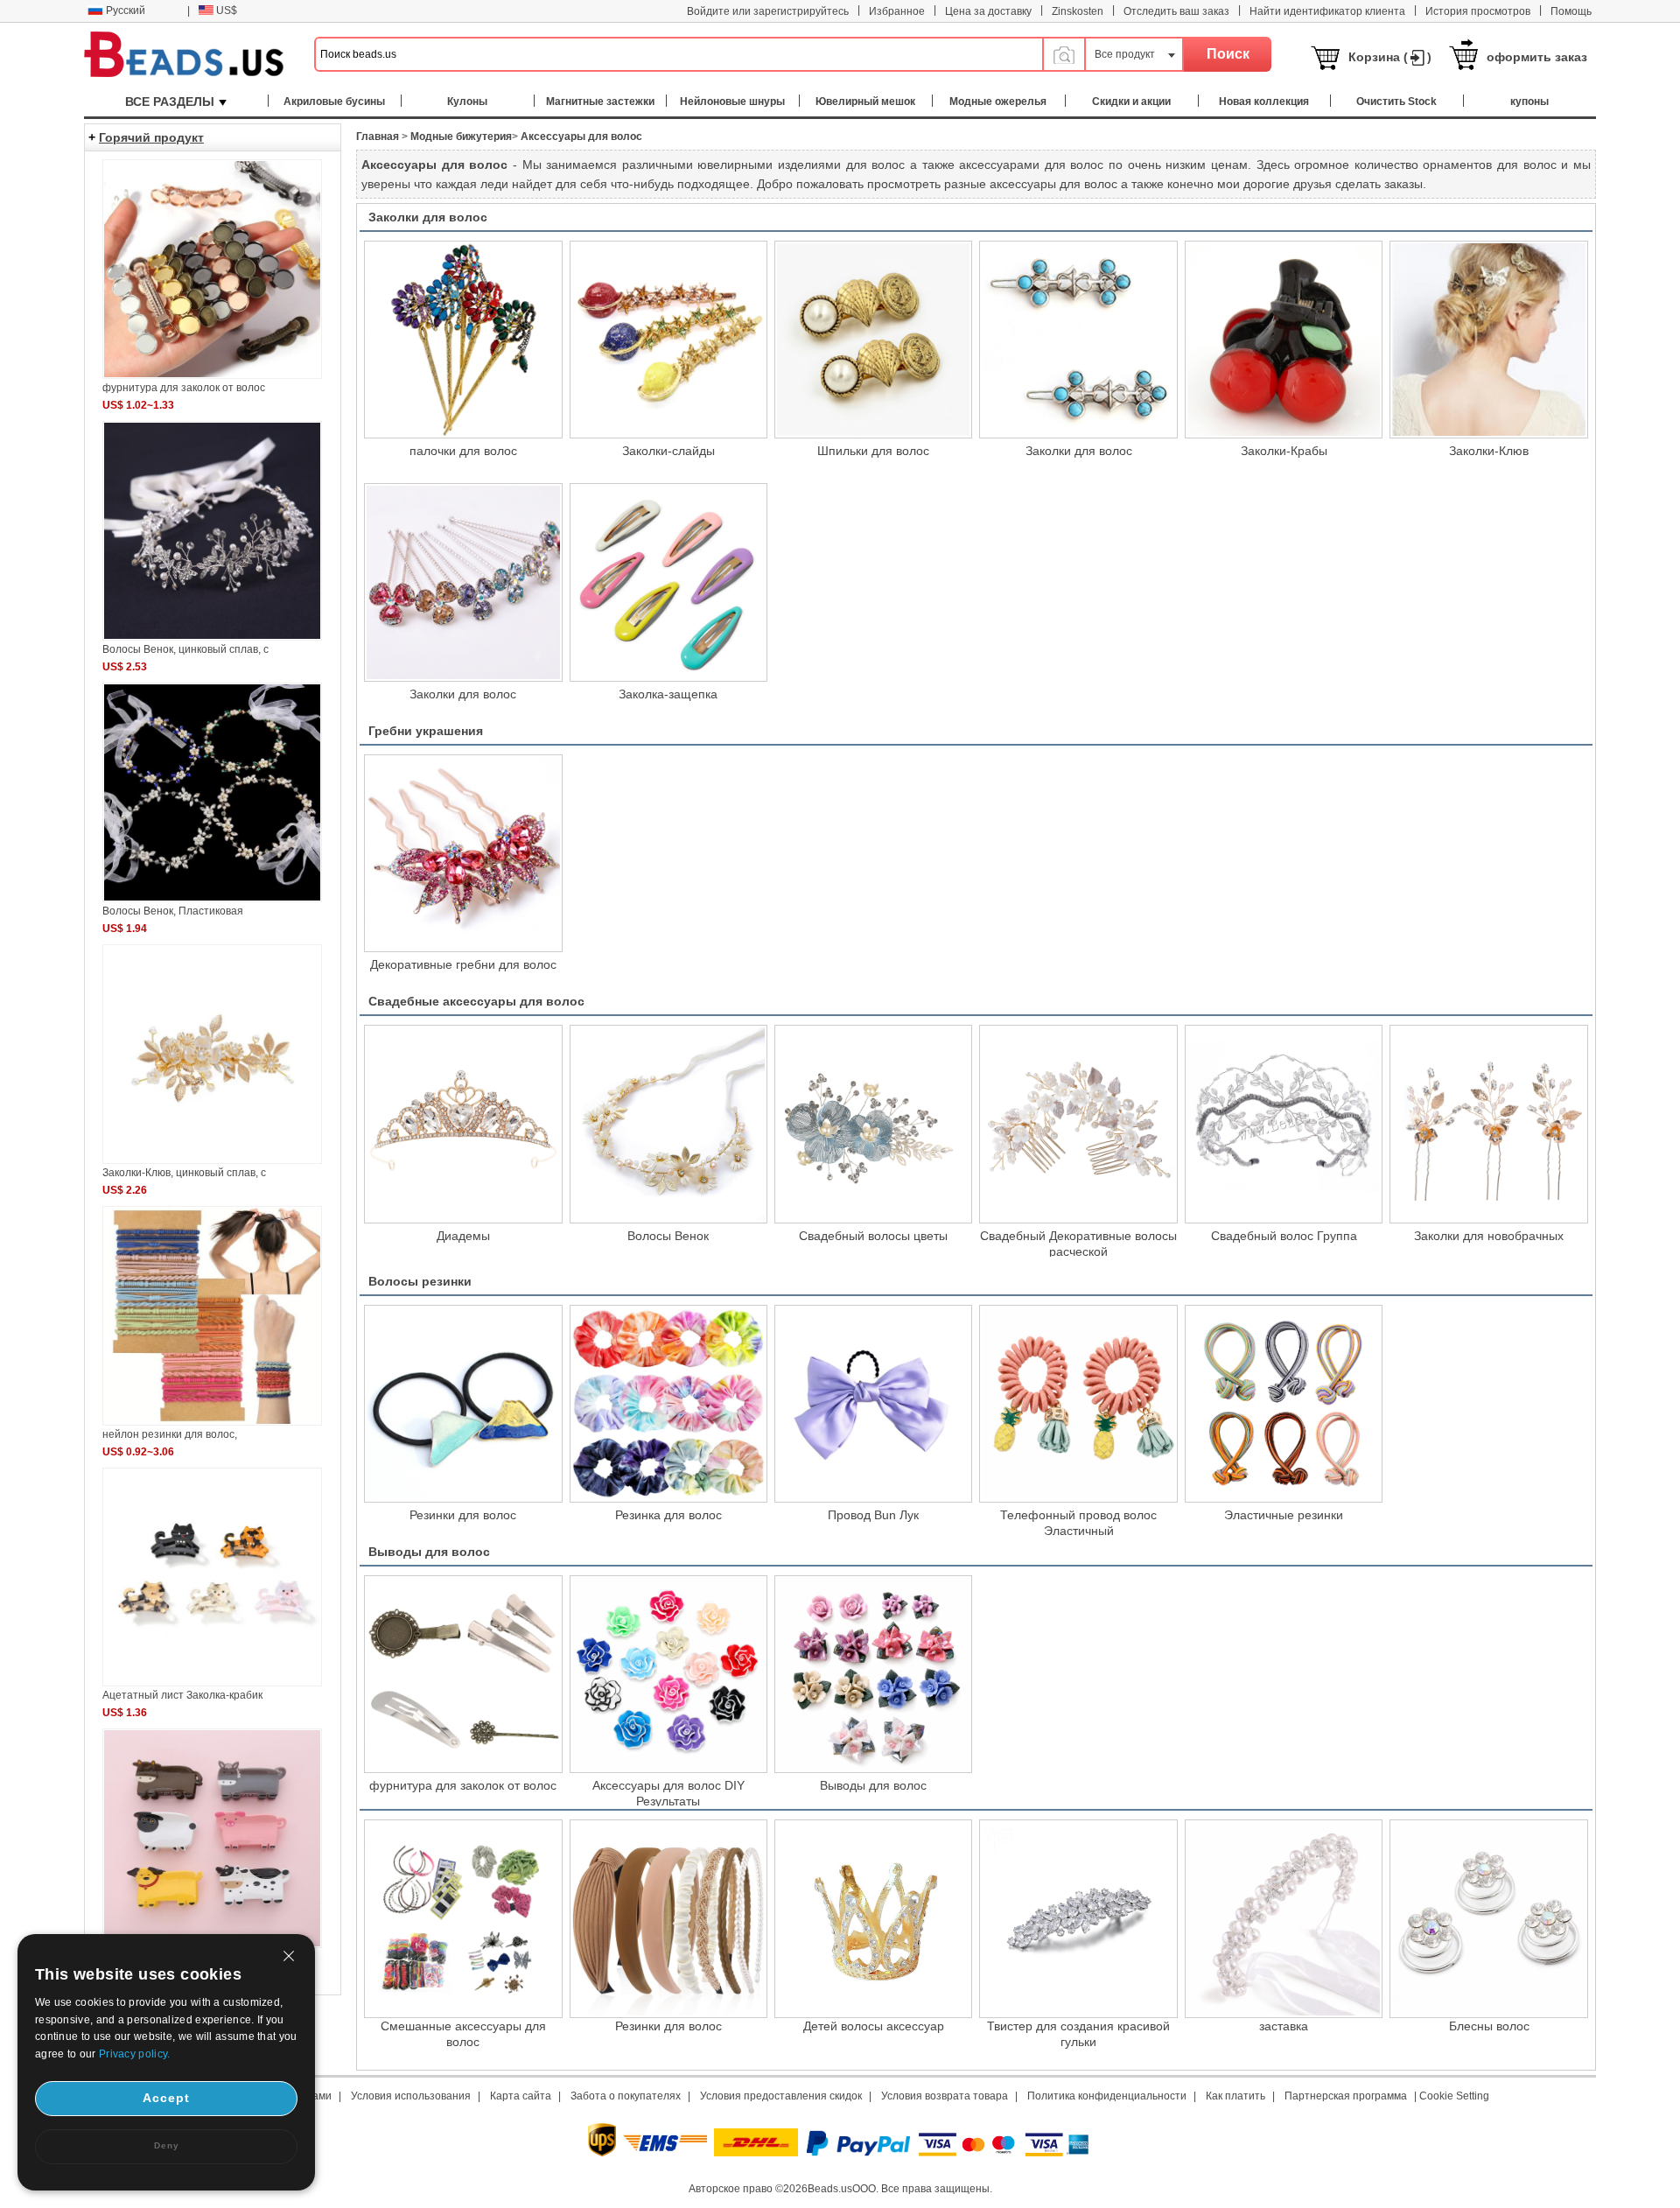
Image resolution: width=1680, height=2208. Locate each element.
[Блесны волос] (1488, 1918)
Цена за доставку (988, 11)
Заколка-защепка (668, 694)
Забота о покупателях (626, 2096)
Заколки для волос (428, 217)
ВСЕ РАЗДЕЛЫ (170, 102)
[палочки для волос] (463, 340)
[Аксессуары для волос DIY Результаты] (668, 1674)
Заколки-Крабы (1284, 451)
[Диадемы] (463, 1124)
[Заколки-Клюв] (1488, 340)
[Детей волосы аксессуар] (873, 1918)
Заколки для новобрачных (1489, 1236)
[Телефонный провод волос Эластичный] (1078, 1404)
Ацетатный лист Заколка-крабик (182, 1695)
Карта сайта (521, 2096)
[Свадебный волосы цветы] (873, 1124)
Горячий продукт (151, 137)
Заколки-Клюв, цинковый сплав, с (184, 1173)
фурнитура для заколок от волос (463, 1785)
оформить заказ (1537, 57)
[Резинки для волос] (463, 1404)
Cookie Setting (1454, 2096)
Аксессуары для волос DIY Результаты (668, 1792)
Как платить (1235, 2096)
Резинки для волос (463, 1515)
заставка (1284, 2026)
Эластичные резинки (1284, 1515)
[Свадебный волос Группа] (1284, 1124)
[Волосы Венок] (668, 1124)
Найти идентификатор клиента (1327, 11)
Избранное (897, 11)
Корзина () (1390, 57)
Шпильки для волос (873, 451)
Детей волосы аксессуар (874, 2026)
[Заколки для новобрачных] (1488, 1124)
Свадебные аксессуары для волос (476, 1001)
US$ (227, 11)
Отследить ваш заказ (1176, 11)
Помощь (1571, 11)
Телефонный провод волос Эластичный (1078, 1522)
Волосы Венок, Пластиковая (173, 911)
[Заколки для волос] (1078, 340)
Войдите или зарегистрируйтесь (768, 11)
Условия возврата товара (945, 2096)
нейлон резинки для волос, (170, 1434)
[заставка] (1284, 1918)
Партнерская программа (1346, 2096)
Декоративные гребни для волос (463, 964)
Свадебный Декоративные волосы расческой (1078, 1243)
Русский (126, 11)
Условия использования (411, 2096)
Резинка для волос (668, 1515)
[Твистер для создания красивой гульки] (1078, 1918)
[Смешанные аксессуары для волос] (463, 1918)
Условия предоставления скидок (781, 2096)
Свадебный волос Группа (1284, 1236)
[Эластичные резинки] (1284, 1404)
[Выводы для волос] (873, 1674)
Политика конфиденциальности (1107, 2096)
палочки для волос (463, 451)
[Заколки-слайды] (668, 340)
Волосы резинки (420, 1281)
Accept (166, 2098)
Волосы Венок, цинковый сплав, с (185, 649)
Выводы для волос (429, 1552)
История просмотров (1478, 11)
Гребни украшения (426, 731)
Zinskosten (1078, 11)
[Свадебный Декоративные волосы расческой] (1078, 1124)
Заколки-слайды (668, 451)
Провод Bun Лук (873, 1515)
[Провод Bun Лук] (873, 1404)
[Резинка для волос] (668, 1404)
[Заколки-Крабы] (1284, 340)
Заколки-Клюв (1489, 451)
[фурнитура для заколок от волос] (463, 1674)
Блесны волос (1489, 2026)
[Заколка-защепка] (668, 582)
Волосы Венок (668, 1236)
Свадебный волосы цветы (873, 1236)
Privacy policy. (135, 2054)
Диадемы (463, 1236)
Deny (167, 2145)
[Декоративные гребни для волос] (463, 853)
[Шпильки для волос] (873, 340)
